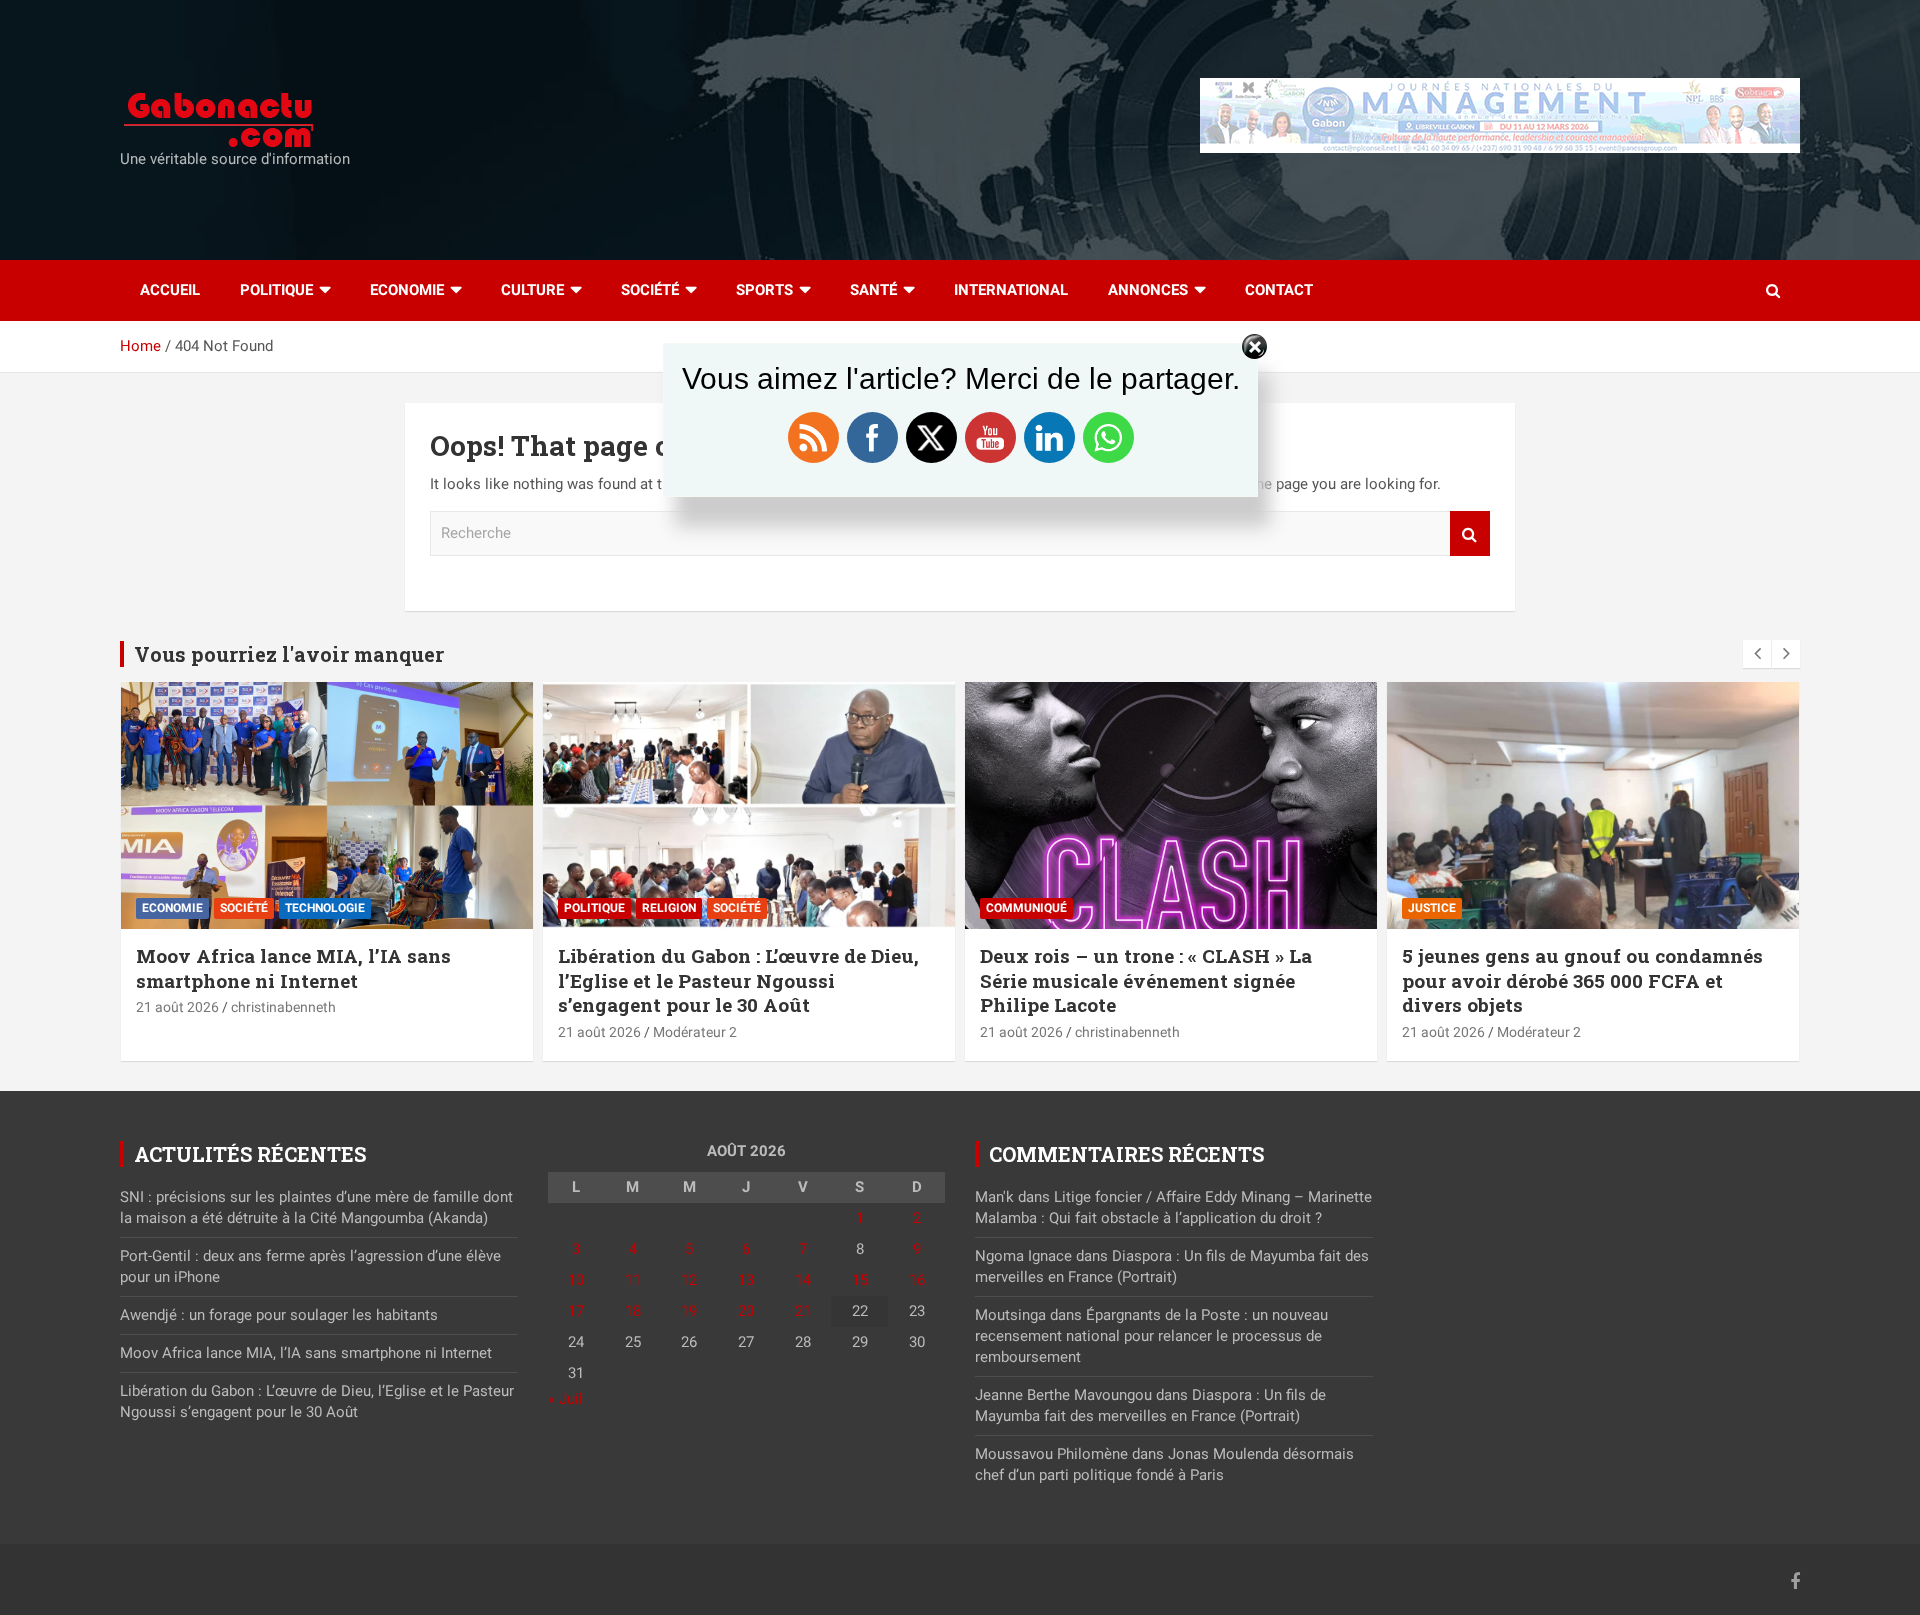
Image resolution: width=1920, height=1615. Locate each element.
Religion (669, 908)
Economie (407, 290)
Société (650, 290)
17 (576, 1311)
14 (803, 1280)
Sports (764, 290)
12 (689, 1280)
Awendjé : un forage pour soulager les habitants (279, 1315)
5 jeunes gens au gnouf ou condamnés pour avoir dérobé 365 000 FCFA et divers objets (1582, 980)
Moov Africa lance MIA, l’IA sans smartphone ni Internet (293, 968)
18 (633, 1311)
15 (860, 1280)
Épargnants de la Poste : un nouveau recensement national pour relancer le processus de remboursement (1151, 1336)
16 (917, 1280)
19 (689, 1311)
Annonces (1148, 290)
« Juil (565, 1399)
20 (746, 1311)
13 (746, 1280)
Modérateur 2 (695, 1032)
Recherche (1470, 533)
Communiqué (1026, 908)
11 (633, 1280)
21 (803, 1311)
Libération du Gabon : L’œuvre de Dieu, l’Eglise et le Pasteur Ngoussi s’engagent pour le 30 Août (738, 980)
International (1011, 290)
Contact (1279, 290)
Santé (873, 290)
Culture (532, 290)
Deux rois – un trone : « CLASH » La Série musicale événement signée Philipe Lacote (1146, 980)
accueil (170, 290)
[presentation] (1757, 654)
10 (576, 1280)
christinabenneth (283, 1007)
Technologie (325, 908)
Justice (1432, 908)
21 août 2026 (177, 1007)
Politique (276, 290)
